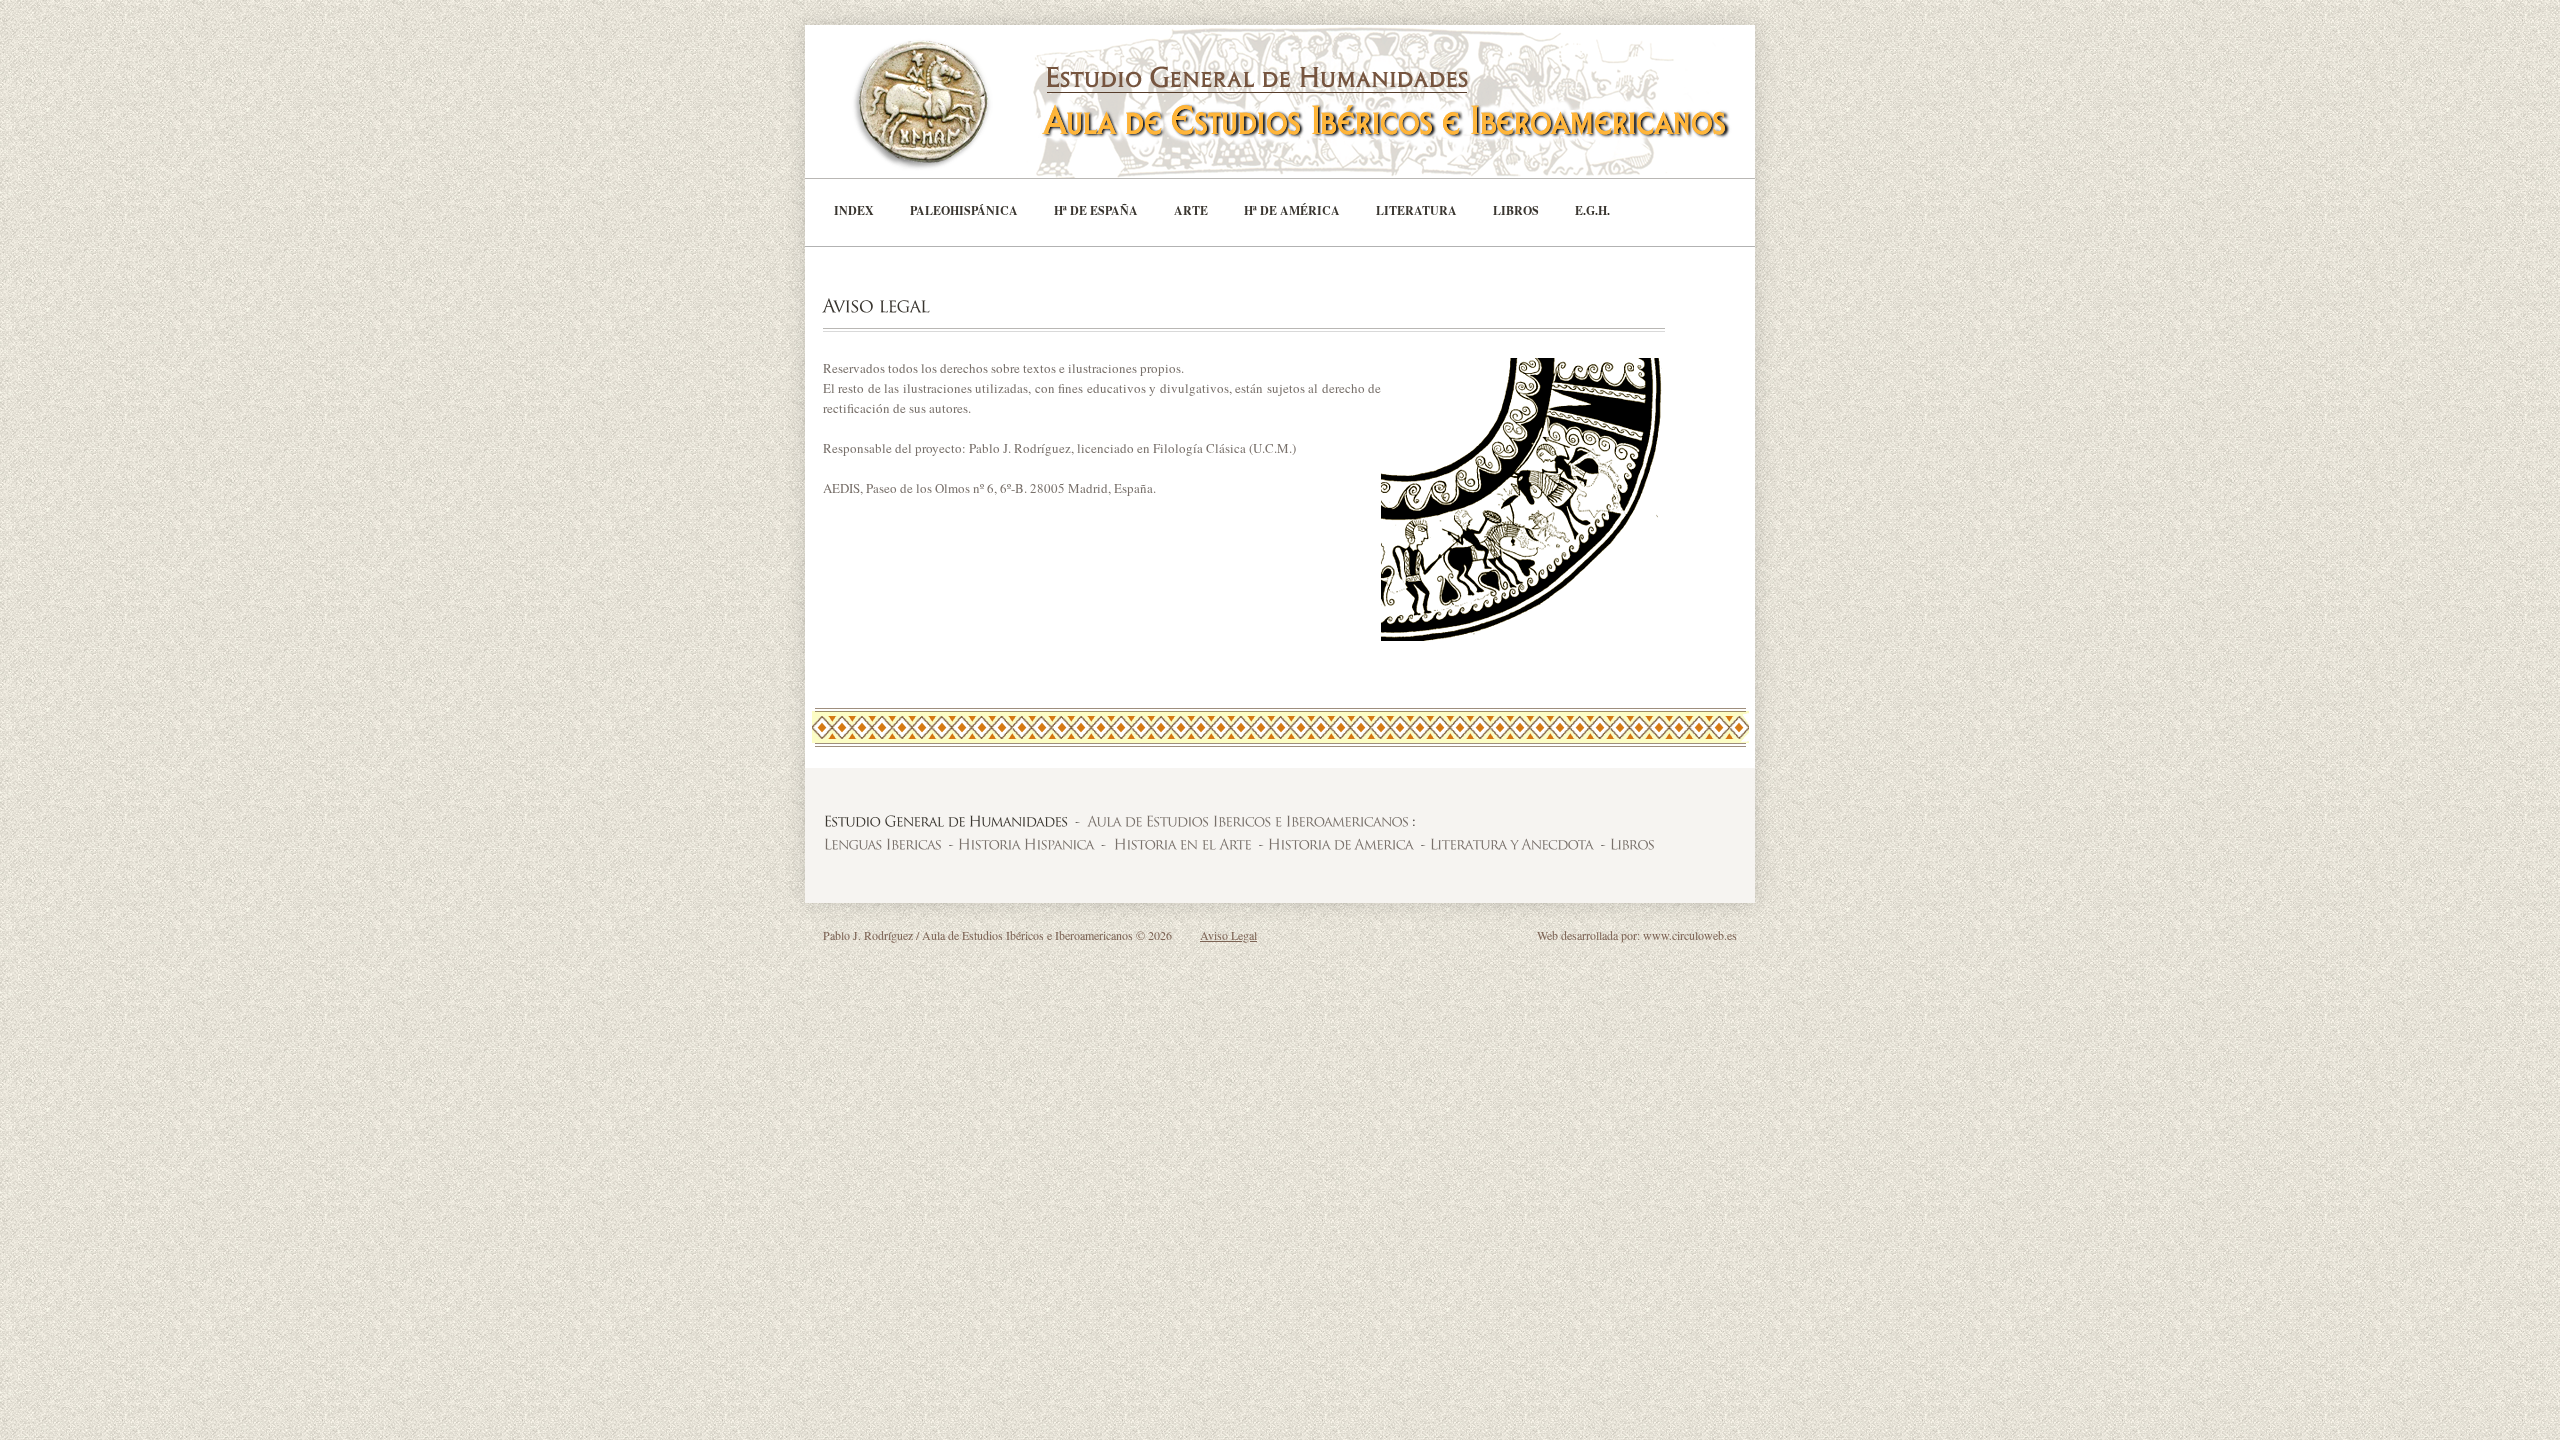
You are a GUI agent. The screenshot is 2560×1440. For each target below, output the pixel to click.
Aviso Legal (1228, 935)
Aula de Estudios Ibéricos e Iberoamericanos (1310, 101)
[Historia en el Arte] (1182, 843)
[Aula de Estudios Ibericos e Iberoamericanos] (1247, 820)
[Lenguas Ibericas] (882, 843)
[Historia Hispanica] (1025, 843)
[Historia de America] (1340, 843)
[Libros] (1631, 843)
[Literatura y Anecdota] (1511, 843)
